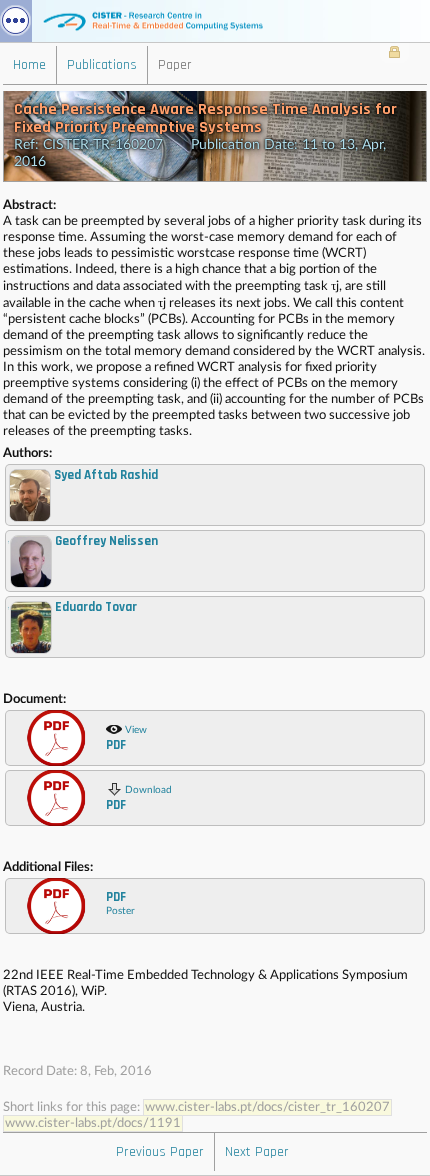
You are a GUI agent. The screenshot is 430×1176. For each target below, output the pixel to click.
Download (139, 799)
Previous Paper (160, 1152)
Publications (102, 65)
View (126, 739)
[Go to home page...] (215, 21)
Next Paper (257, 1152)
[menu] (16, 21)
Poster (120, 902)
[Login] (394, 54)
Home (29, 65)
